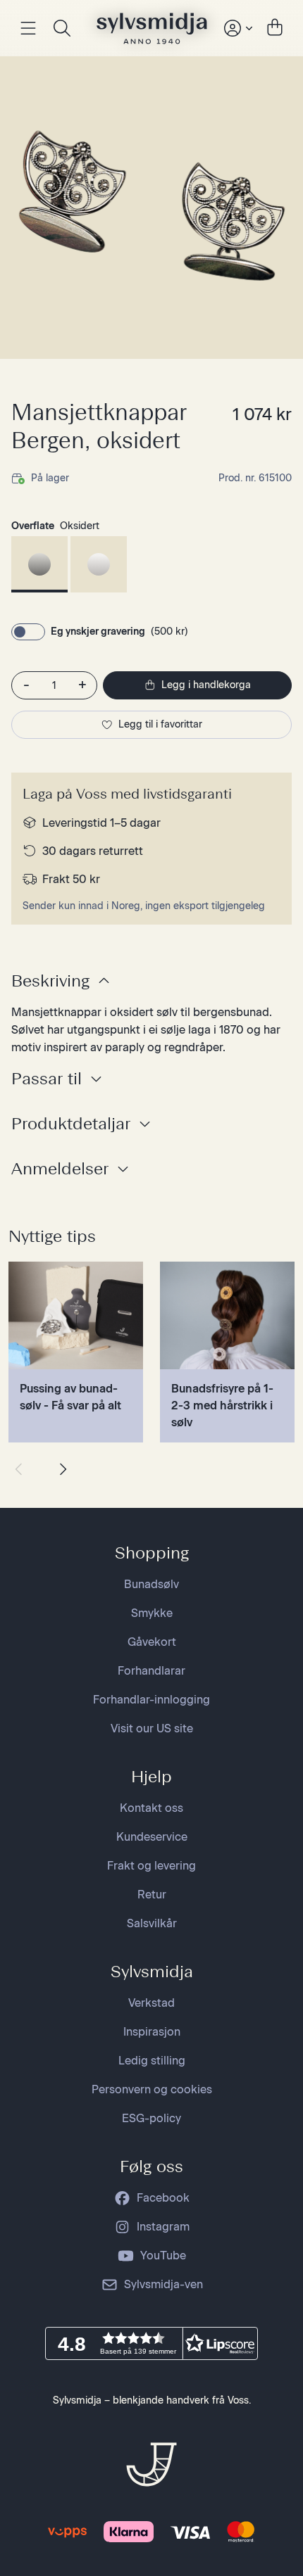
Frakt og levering (151, 1866)
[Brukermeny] (237, 28)
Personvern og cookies (152, 2089)
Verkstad (151, 2003)
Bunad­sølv (151, 1584)
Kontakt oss (151, 1808)
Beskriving (50, 981)
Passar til (47, 1078)
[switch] (28, 632)
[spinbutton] (54, 685)
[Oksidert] (39, 564)
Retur (152, 1895)
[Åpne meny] (28, 28)
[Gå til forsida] (152, 28)
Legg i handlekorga (206, 685)
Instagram (163, 2227)
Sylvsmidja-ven (163, 2284)
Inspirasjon (152, 2032)
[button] (151, 2343)
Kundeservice (152, 1837)
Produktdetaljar (71, 1123)
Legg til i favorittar (160, 724)
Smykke (152, 1613)
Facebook (163, 2198)
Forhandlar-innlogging (151, 1700)
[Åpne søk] (62, 28)
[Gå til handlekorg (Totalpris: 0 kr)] (275, 28)
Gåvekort (152, 1642)
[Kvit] (99, 564)
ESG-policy (151, 2118)
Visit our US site (152, 1728)
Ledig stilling (152, 2061)
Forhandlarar (151, 1671)
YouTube (163, 2255)
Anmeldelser (60, 1168)
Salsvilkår (152, 1923)
